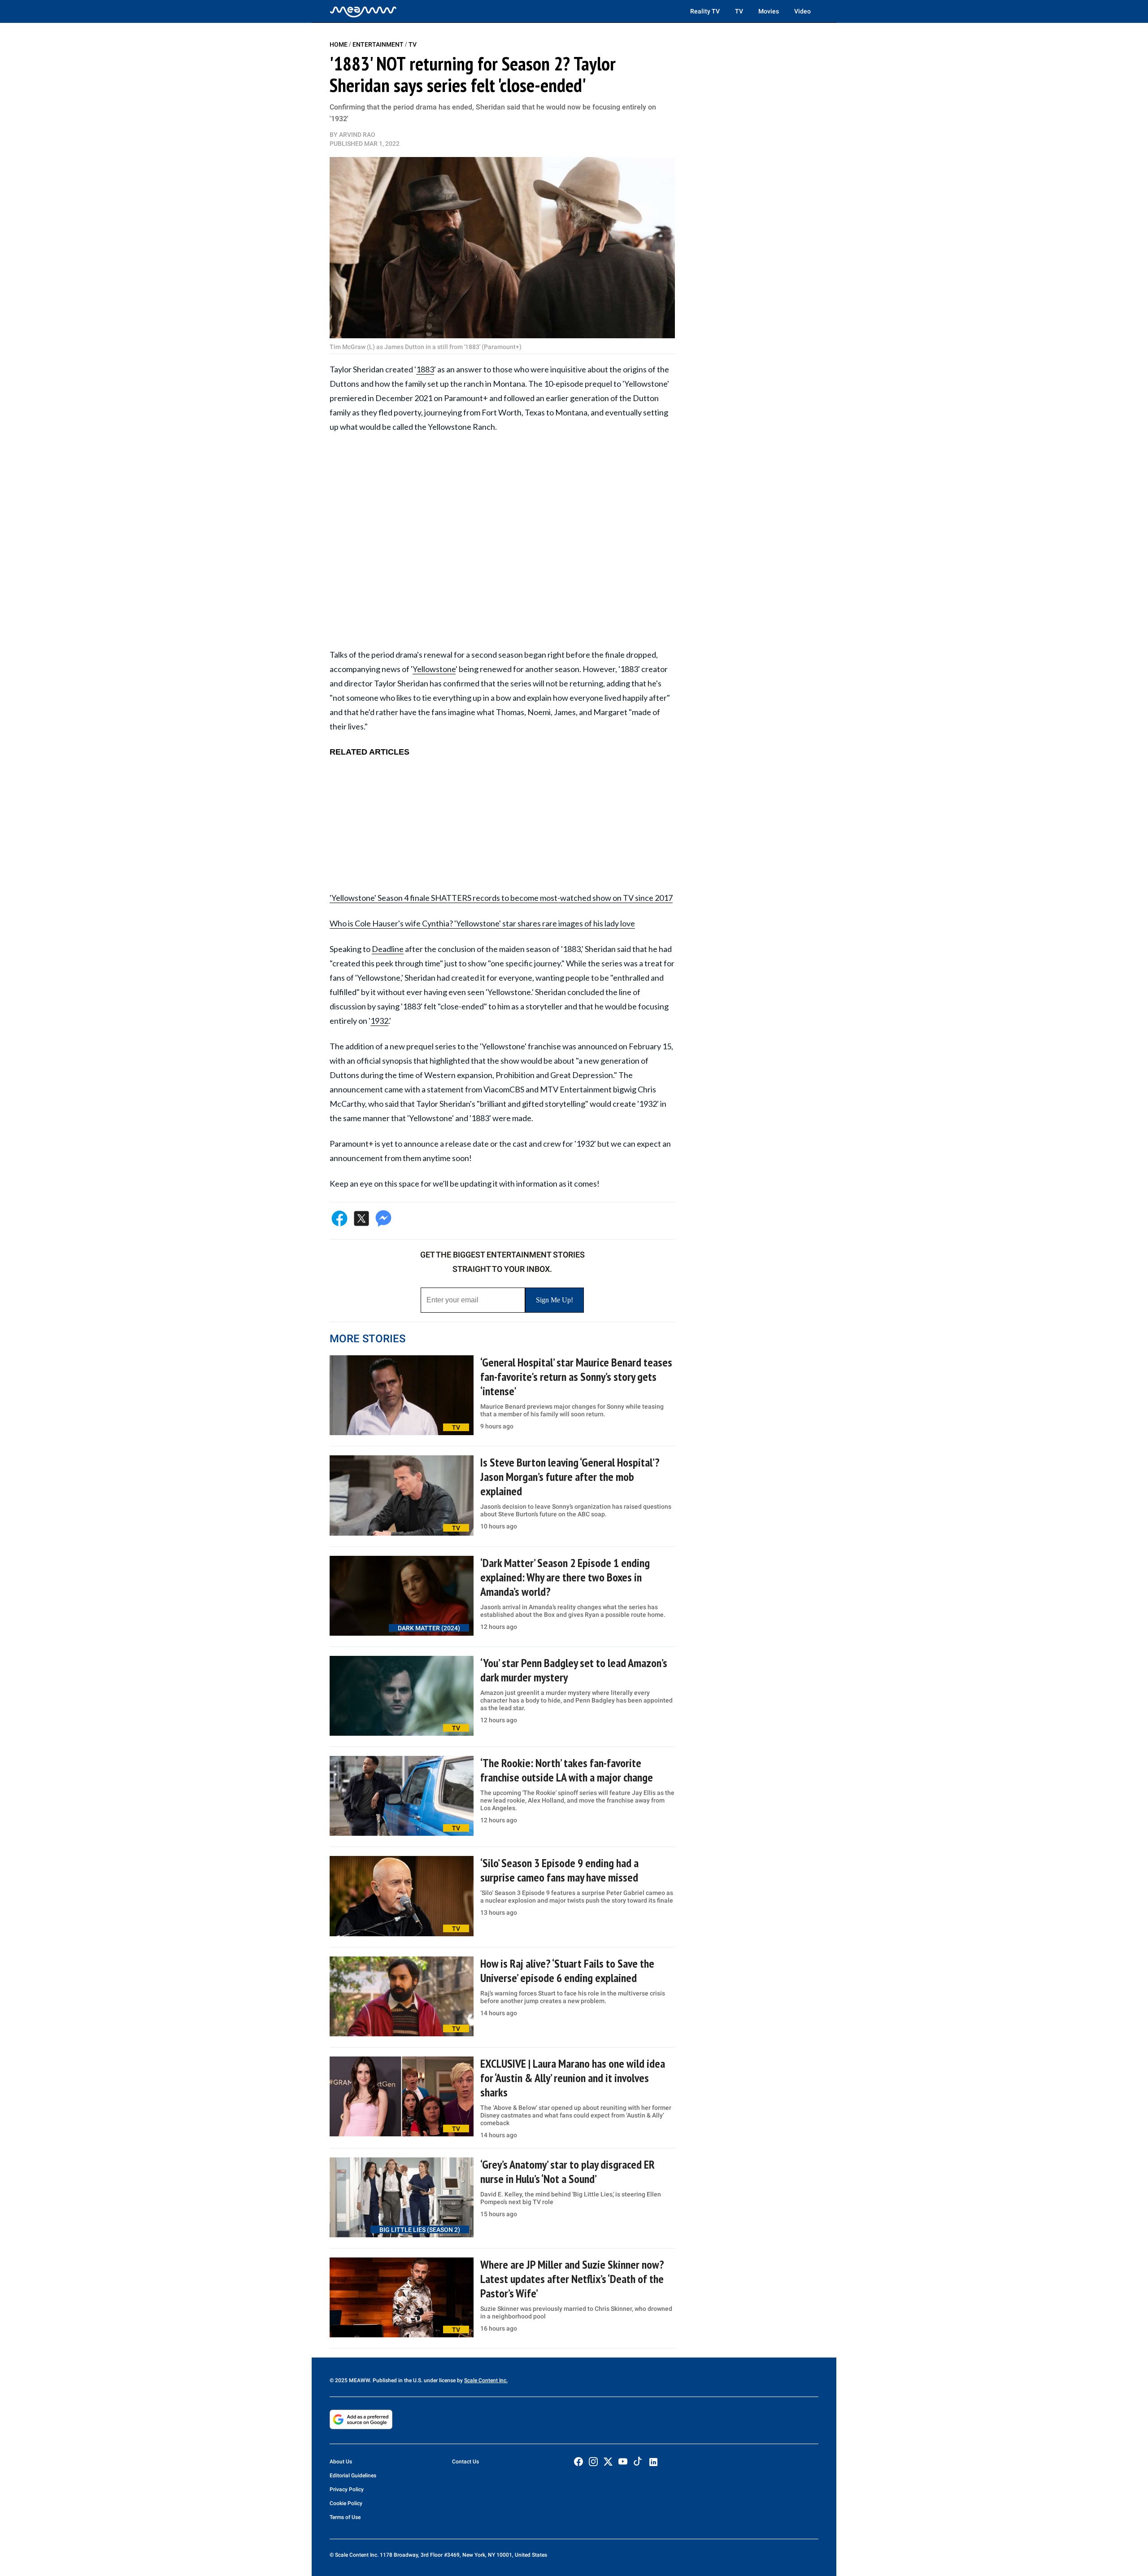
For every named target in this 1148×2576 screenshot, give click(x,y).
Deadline (388, 949)
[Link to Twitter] (608, 2462)
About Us (341, 2462)
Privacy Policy (347, 2489)
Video (802, 11)
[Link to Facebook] (578, 2462)
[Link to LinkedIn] (653, 2462)
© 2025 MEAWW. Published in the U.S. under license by (397, 2380)
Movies (769, 11)
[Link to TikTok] (638, 2463)
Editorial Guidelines (353, 2476)
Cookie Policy (346, 2503)
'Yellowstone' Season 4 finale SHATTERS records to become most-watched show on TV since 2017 (501, 898)
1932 (379, 1021)
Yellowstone (434, 669)
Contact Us (465, 2462)
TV (739, 11)
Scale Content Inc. (486, 2380)
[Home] (363, 11)
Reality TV (705, 11)
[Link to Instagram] (593, 2462)
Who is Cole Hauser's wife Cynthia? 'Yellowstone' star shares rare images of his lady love (482, 923)
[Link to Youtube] (623, 2462)
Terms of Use (345, 2517)
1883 (425, 369)
